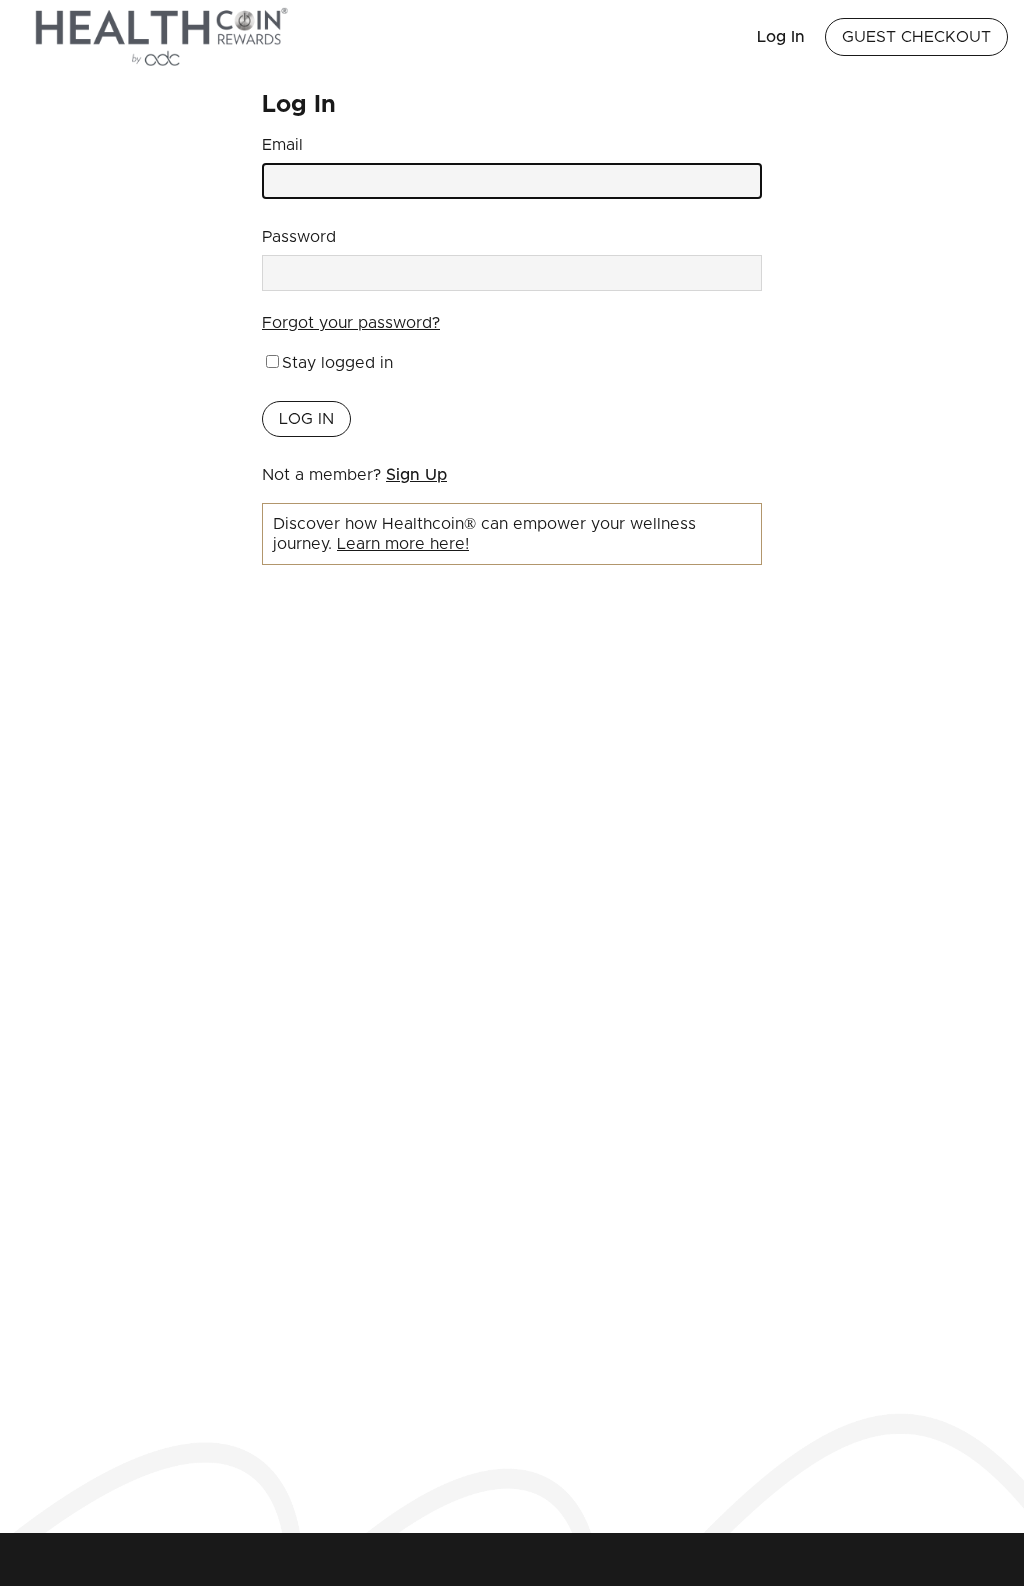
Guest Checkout (916, 37)
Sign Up (416, 475)
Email (282, 145)
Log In (781, 37)
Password (299, 237)
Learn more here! (403, 544)
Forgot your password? (351, 323)
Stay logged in (337, 363)
